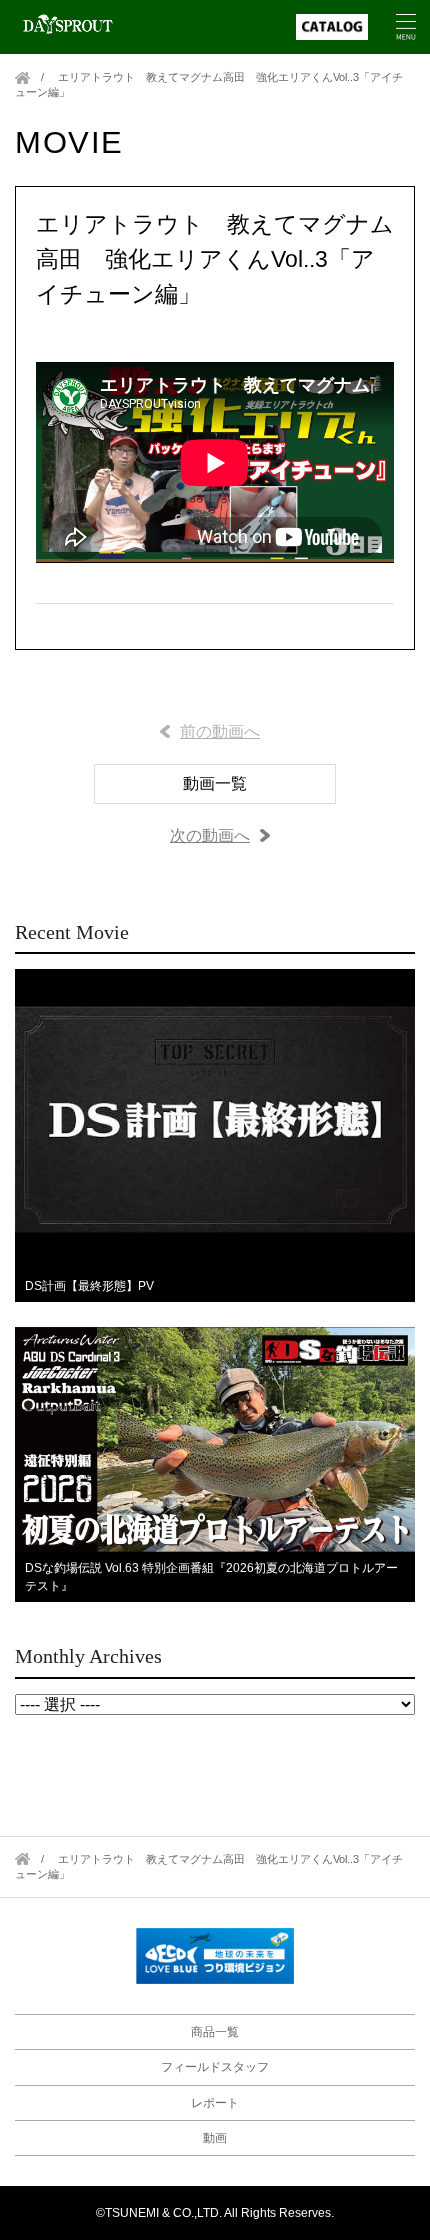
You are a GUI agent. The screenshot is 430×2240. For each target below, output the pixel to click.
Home (22, 77)
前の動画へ (220, 731)
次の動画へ (210, 835)
